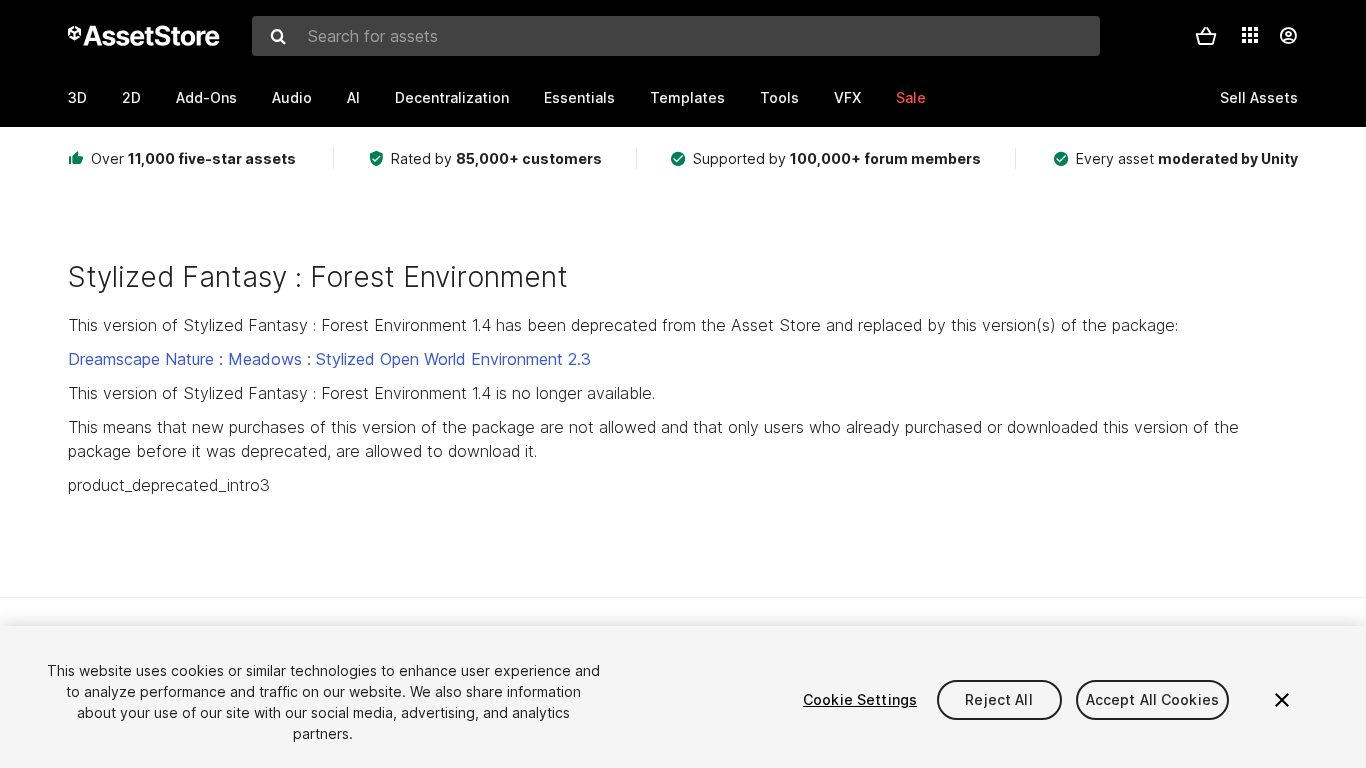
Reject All (998, 699)
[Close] (1282, 700)
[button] (1206, 36)
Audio (292, 97)
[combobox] (676, 36)
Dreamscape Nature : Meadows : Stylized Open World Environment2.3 (329, 359)
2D (131, 97)
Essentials (579, 97)
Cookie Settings (860, 699)
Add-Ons (206, 97)
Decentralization (452, 97)
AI (353, 97)
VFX (847, 97)
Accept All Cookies (1153, 699)
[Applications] (1250, 35)
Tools (779, 97)
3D (77, 97)
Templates (687, 97)
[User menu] (1288, 36)
